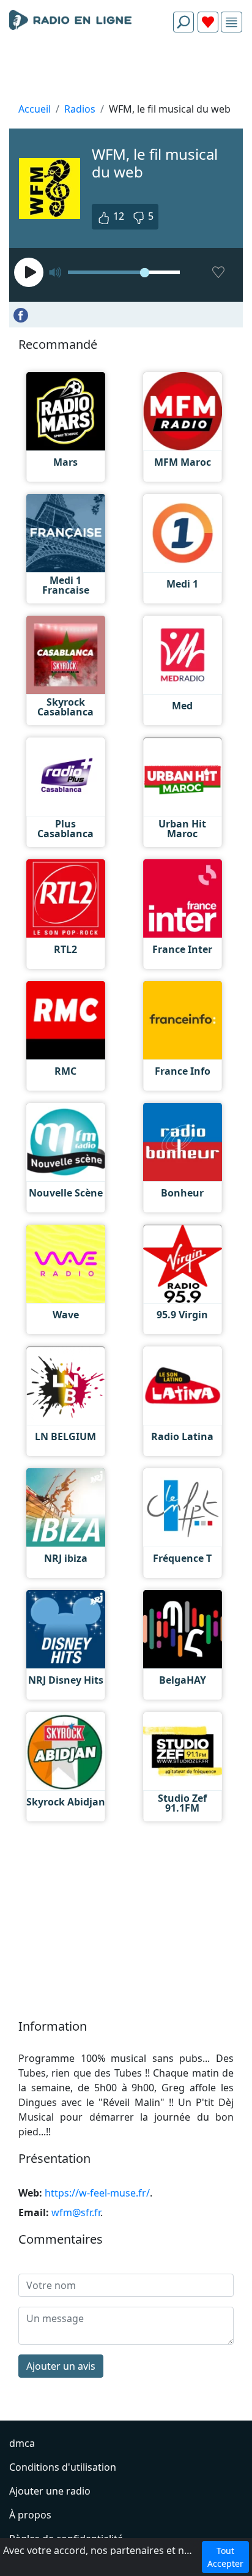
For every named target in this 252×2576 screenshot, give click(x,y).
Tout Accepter (225, 2557)
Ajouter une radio (50, 2491)
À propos (30, 2515)
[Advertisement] (126, 71)
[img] (232, 22)
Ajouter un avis (61, 2366)
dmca (22, 2443)
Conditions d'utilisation (63, 2467)
